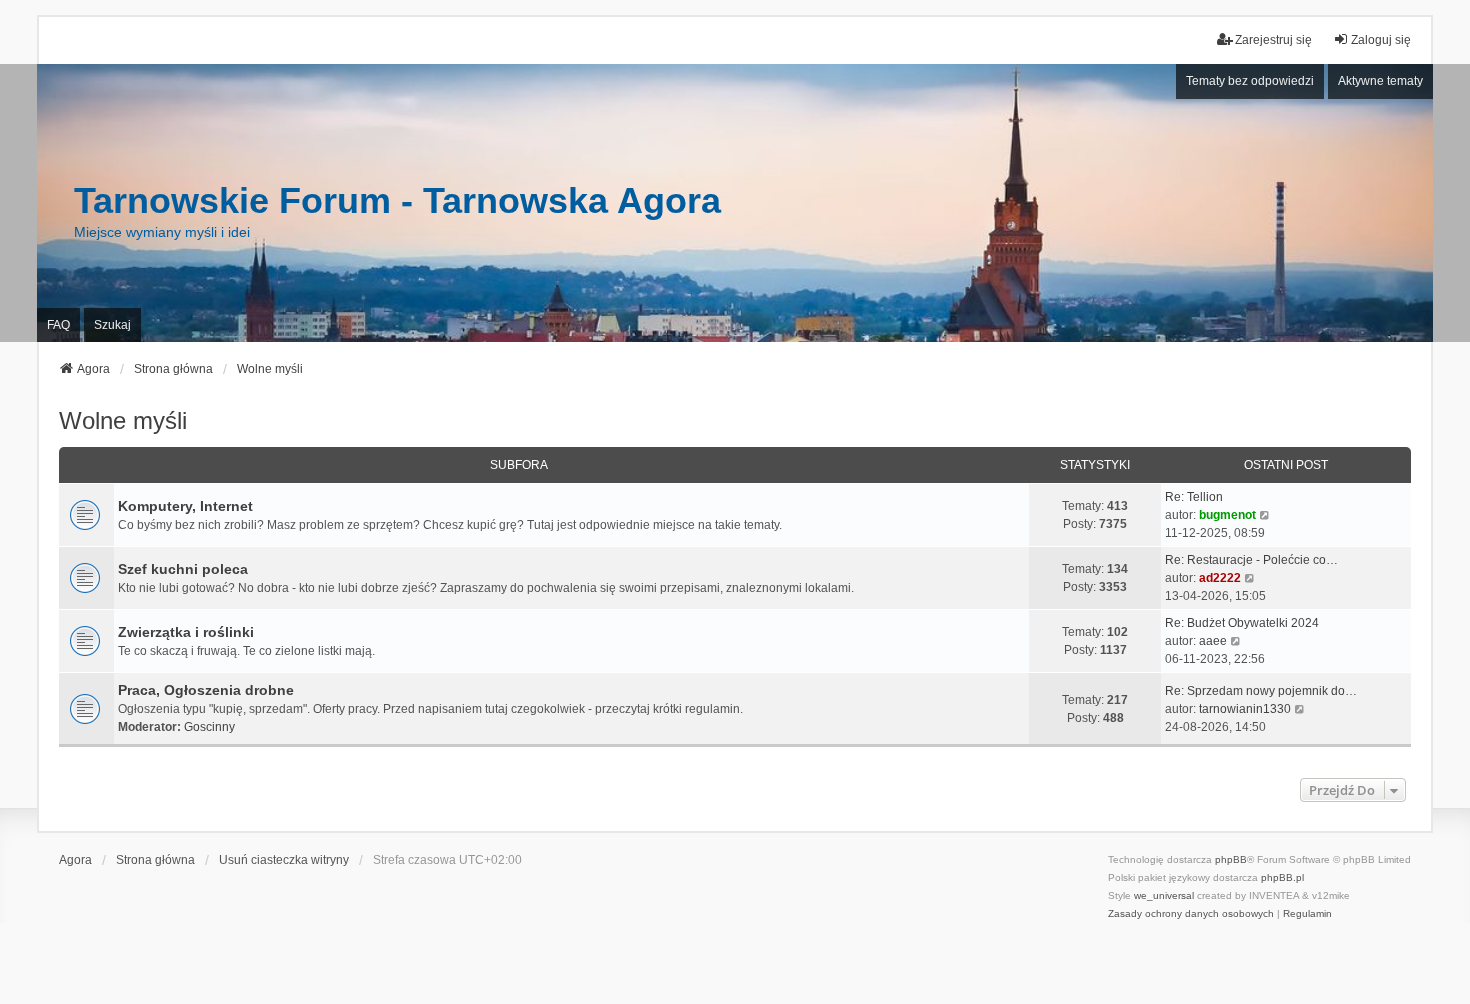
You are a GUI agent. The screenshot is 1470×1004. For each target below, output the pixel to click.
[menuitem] (1191, 914)
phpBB (1231, 859)
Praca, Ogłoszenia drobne (206, 690)
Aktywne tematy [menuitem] (1380, 81)
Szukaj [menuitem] (112, 325)
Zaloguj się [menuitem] (1381, 40)
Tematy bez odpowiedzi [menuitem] (1250, 81)
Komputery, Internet (185, 506)
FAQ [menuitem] (58, 325)
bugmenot (1227, 515)
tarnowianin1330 (1245, 709)
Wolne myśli (123, 420)
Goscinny (209, 727)
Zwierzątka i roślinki (186, 632)
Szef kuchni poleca (183, 569)
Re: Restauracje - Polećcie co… (1251, 560)
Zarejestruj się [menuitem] (1273, 40)
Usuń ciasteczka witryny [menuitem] (284, 860)
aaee (1213, 641)
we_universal (1164, 895)
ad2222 (1220, 578)
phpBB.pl (1282, 877)
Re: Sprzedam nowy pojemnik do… (1261, 691)
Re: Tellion (1194, 497)
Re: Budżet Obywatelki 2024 (1242, 623)
